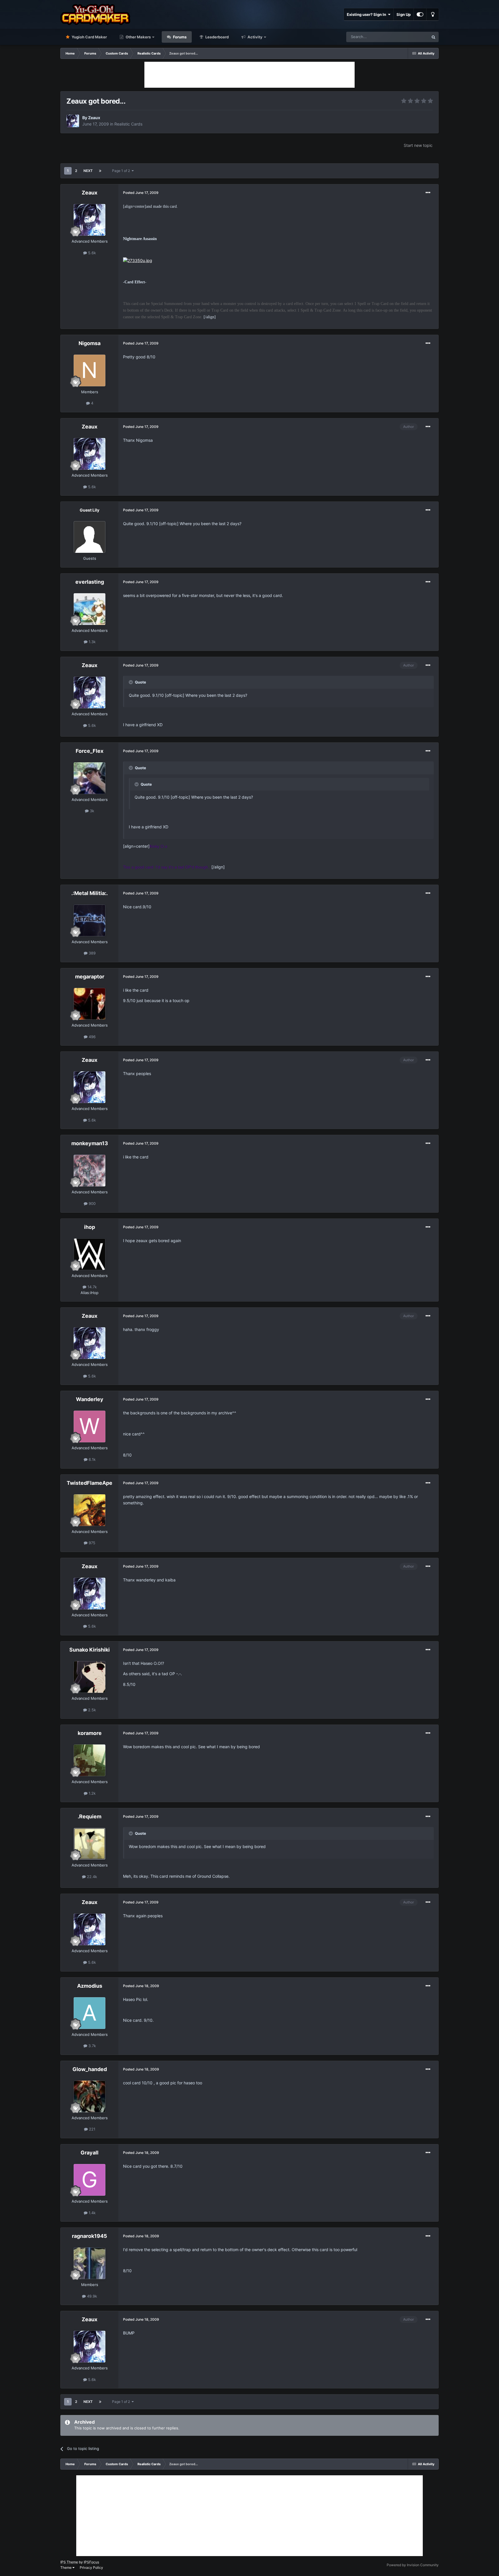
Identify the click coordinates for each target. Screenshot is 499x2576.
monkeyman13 (90, 1143)
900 (92, 1203)
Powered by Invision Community (413, 2565)
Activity (255, 37)
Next (88, 171)
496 (92, 1037)
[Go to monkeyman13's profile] (90, 1171)
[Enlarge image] (138, 260)
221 (92, 2129)
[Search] (433, 37)
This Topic (412, 37)
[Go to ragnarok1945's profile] (90, 2263)
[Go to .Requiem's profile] (90, 1844)
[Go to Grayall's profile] (90, 2180)
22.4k (91, 1877)
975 (91, 1543)
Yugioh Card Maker (89, 37)
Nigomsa (90, 343)
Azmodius (90, 1986)
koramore (90, 1733)
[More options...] (428, 193)
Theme (66, 2567)
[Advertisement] (249, 75)
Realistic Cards (128, 124)
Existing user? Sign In (367, 14)
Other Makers (138, 37)
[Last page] (100, 171)
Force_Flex (90, 751)
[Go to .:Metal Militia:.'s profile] (90, 920)
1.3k (92, 642)
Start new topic (418, 145)
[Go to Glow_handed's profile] (90, 2096)
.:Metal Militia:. (90, 893)
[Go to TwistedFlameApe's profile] (90, 1510)
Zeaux (94, 118)
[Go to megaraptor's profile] (90, 1004)
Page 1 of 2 (122, 171)
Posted (141, 193)
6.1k (92, 1459)
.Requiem (90, 1816)
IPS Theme (69, 2562)
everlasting (90, 582)
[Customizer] (420, 14)
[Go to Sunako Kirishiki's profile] (90, 1677)
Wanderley (90, 1399)
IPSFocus (91, 2562)
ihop (90, 1227)
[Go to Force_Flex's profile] (90, 778)
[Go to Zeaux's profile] (73, 121)
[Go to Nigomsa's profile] (90, 370)
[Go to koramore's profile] (90, 1760)
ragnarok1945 (90, 2236)
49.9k (91, 2296)
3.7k (92, 2046)
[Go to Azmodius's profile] (90, 2013)
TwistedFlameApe (90, 1483)
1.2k (92, 1793)
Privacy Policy (91, 2567)
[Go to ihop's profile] (90, 1254)
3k (91, 811)
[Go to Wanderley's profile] (90, 1426)
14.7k (92, 1287)
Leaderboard (217, 37)
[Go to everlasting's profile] (90, 609)
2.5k (91, 1710)
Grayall (90, 2153)
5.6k (91, 253)
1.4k (92, 2213)
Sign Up (404, 14)
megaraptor (90, 977)
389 (92, 953)
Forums (179, 37)
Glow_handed (90, 2069)
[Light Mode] (433, 14)
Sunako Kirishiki (90, 1650)
